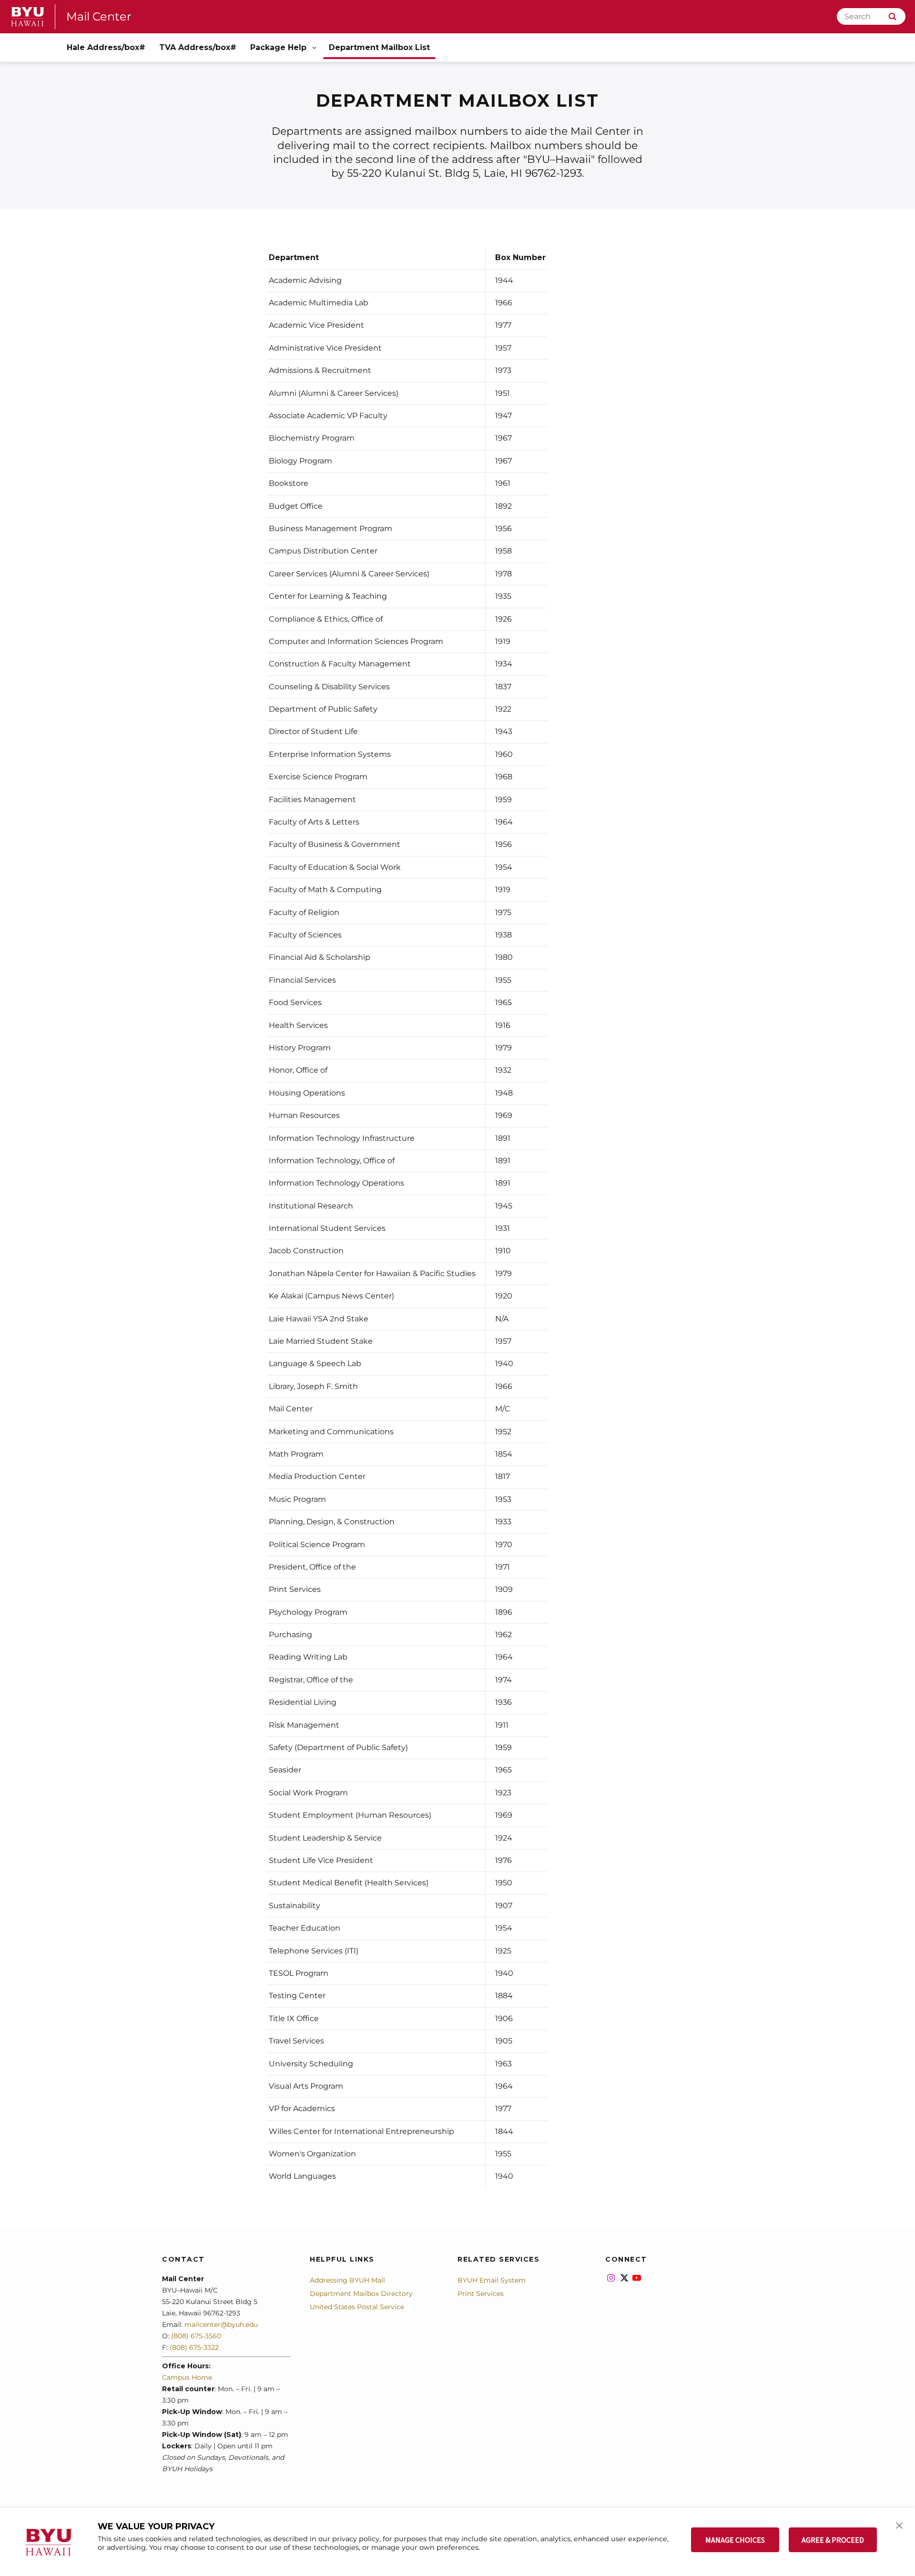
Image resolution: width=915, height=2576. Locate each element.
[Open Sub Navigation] (315, 48)
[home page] (28, 17)
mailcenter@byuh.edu (221, 2324)
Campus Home (187, 2377)
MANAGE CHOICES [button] (735, 2540)
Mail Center (99, 16)
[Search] (892, 16)
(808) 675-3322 (194, 2347)
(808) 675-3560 (196, 2336)
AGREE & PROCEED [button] (833, 2540)
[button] (899, 2525)
